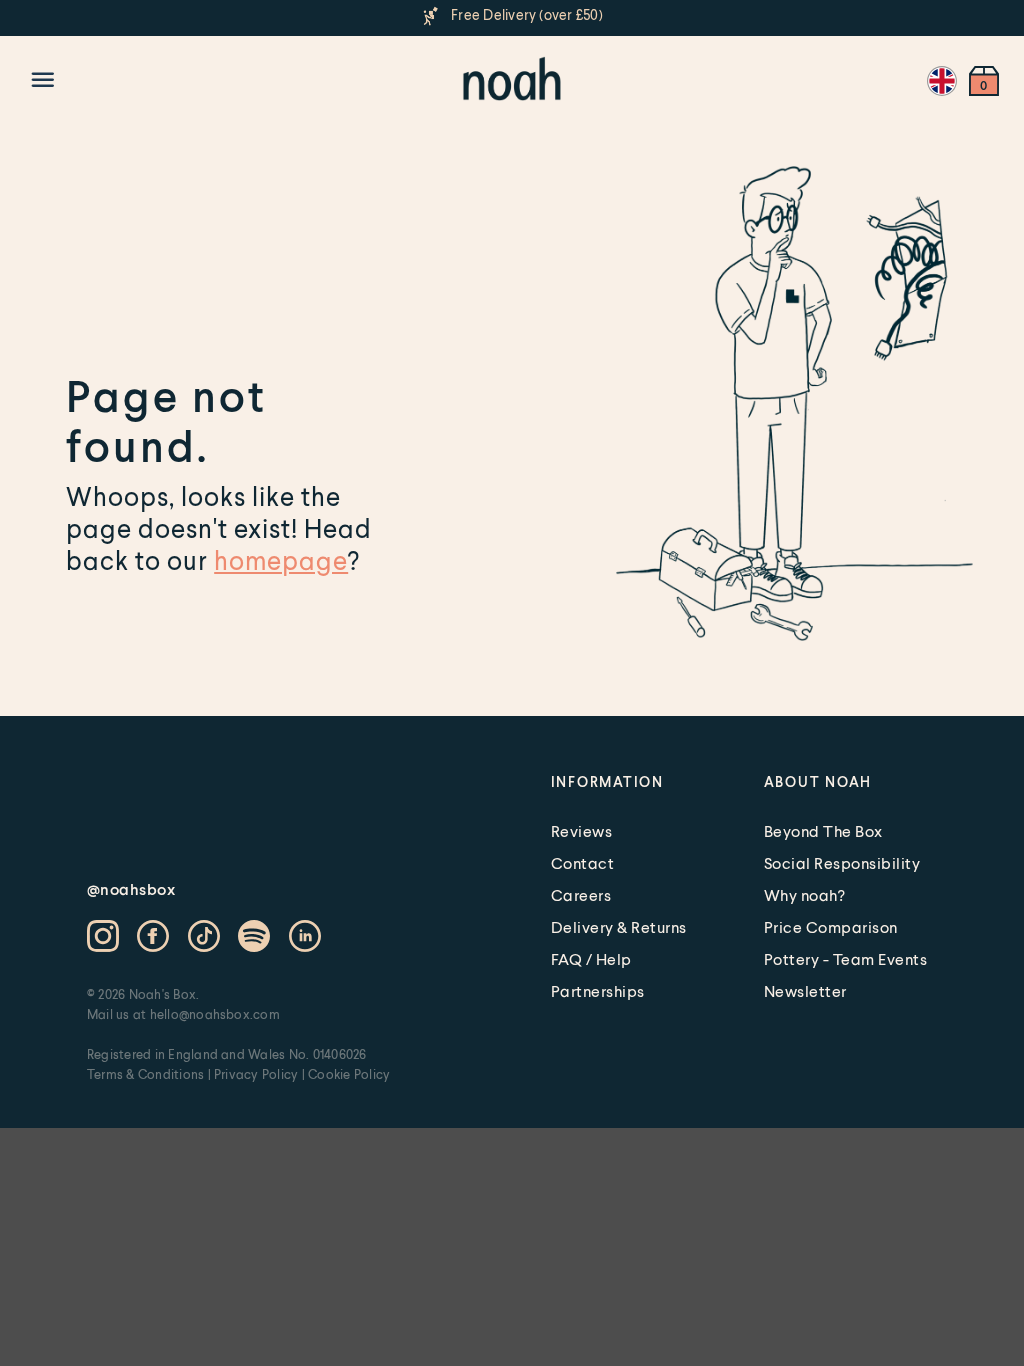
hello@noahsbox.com (215, 1014)
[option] (512, 16)
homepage (281, 560)
